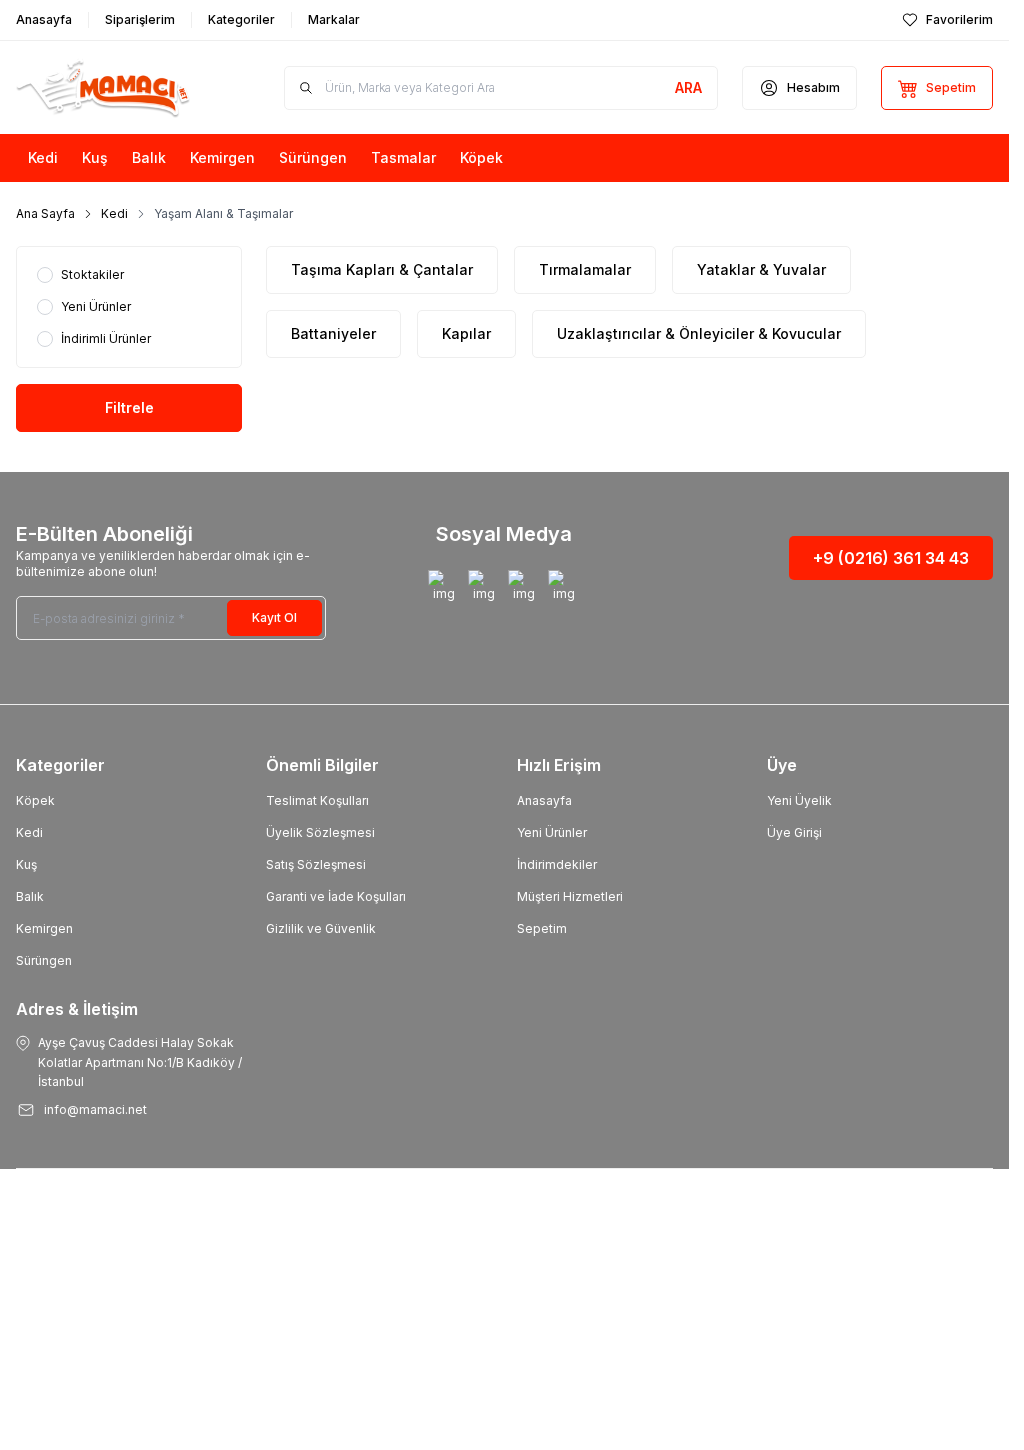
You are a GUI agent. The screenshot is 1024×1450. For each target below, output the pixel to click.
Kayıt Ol (274, 617)
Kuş (26, 864)
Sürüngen (44, 960)
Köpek (35, 800)
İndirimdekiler (557, 864)
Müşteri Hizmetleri (570, 896)
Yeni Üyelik (799, 800)
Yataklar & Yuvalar (761, 269)
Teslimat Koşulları (317, 800)
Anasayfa (544, 800)
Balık (30, 896)
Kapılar (466, 333)
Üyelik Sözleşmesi (320, 832)
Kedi (114, 213)
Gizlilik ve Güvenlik (321, 928)
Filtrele (129, 407)
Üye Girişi (794, 832)
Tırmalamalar (585, 269)
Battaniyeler (333, 333)
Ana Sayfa (45, 213)
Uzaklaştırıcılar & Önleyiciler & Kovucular (699, 333)
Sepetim (542, 928)
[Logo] (118, 87)
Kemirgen (44, 928)
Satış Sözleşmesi (316, 864)
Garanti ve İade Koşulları (336, 896)
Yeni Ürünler (552, 832)
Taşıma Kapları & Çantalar (382, 269)
